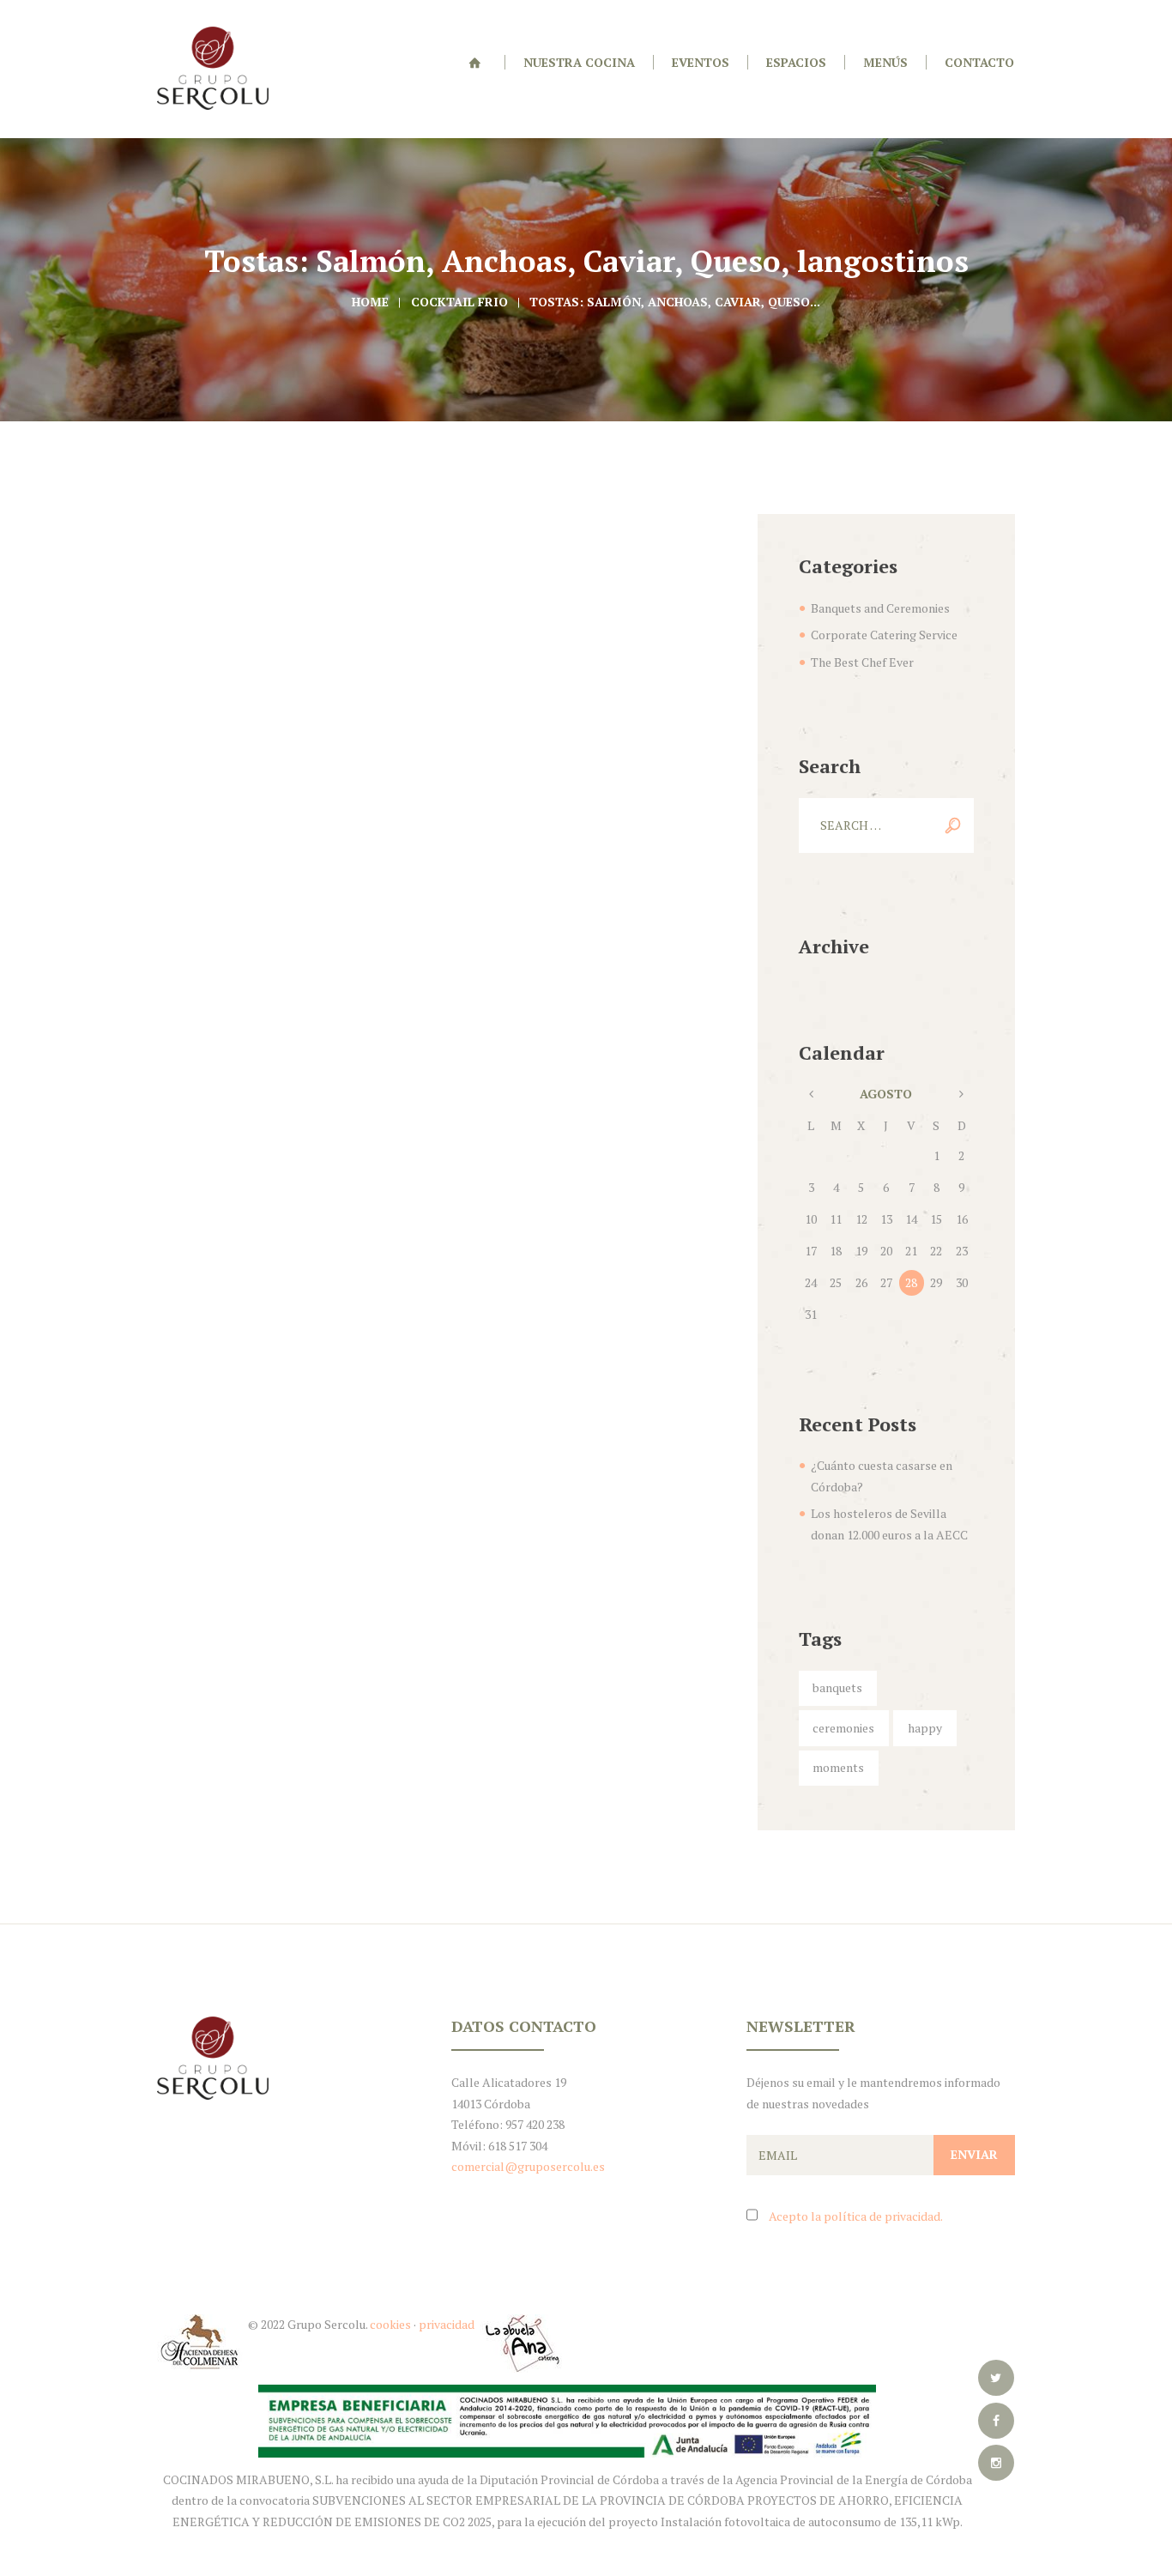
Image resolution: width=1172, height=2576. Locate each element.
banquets (837, 1687)
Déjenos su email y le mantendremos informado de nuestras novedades (873, 2093)
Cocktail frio (459, 302)
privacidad (448, 2324)
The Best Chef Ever (862, 662)
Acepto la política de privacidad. (856, 2216)
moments (838, 1767)
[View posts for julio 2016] (811, 1094)
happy (925, 1728)
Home (370, 302)
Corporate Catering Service (884, 635)
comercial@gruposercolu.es (528, 2166)
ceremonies (843, 1728)
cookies (390, 2324)
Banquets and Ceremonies (880, 608)
